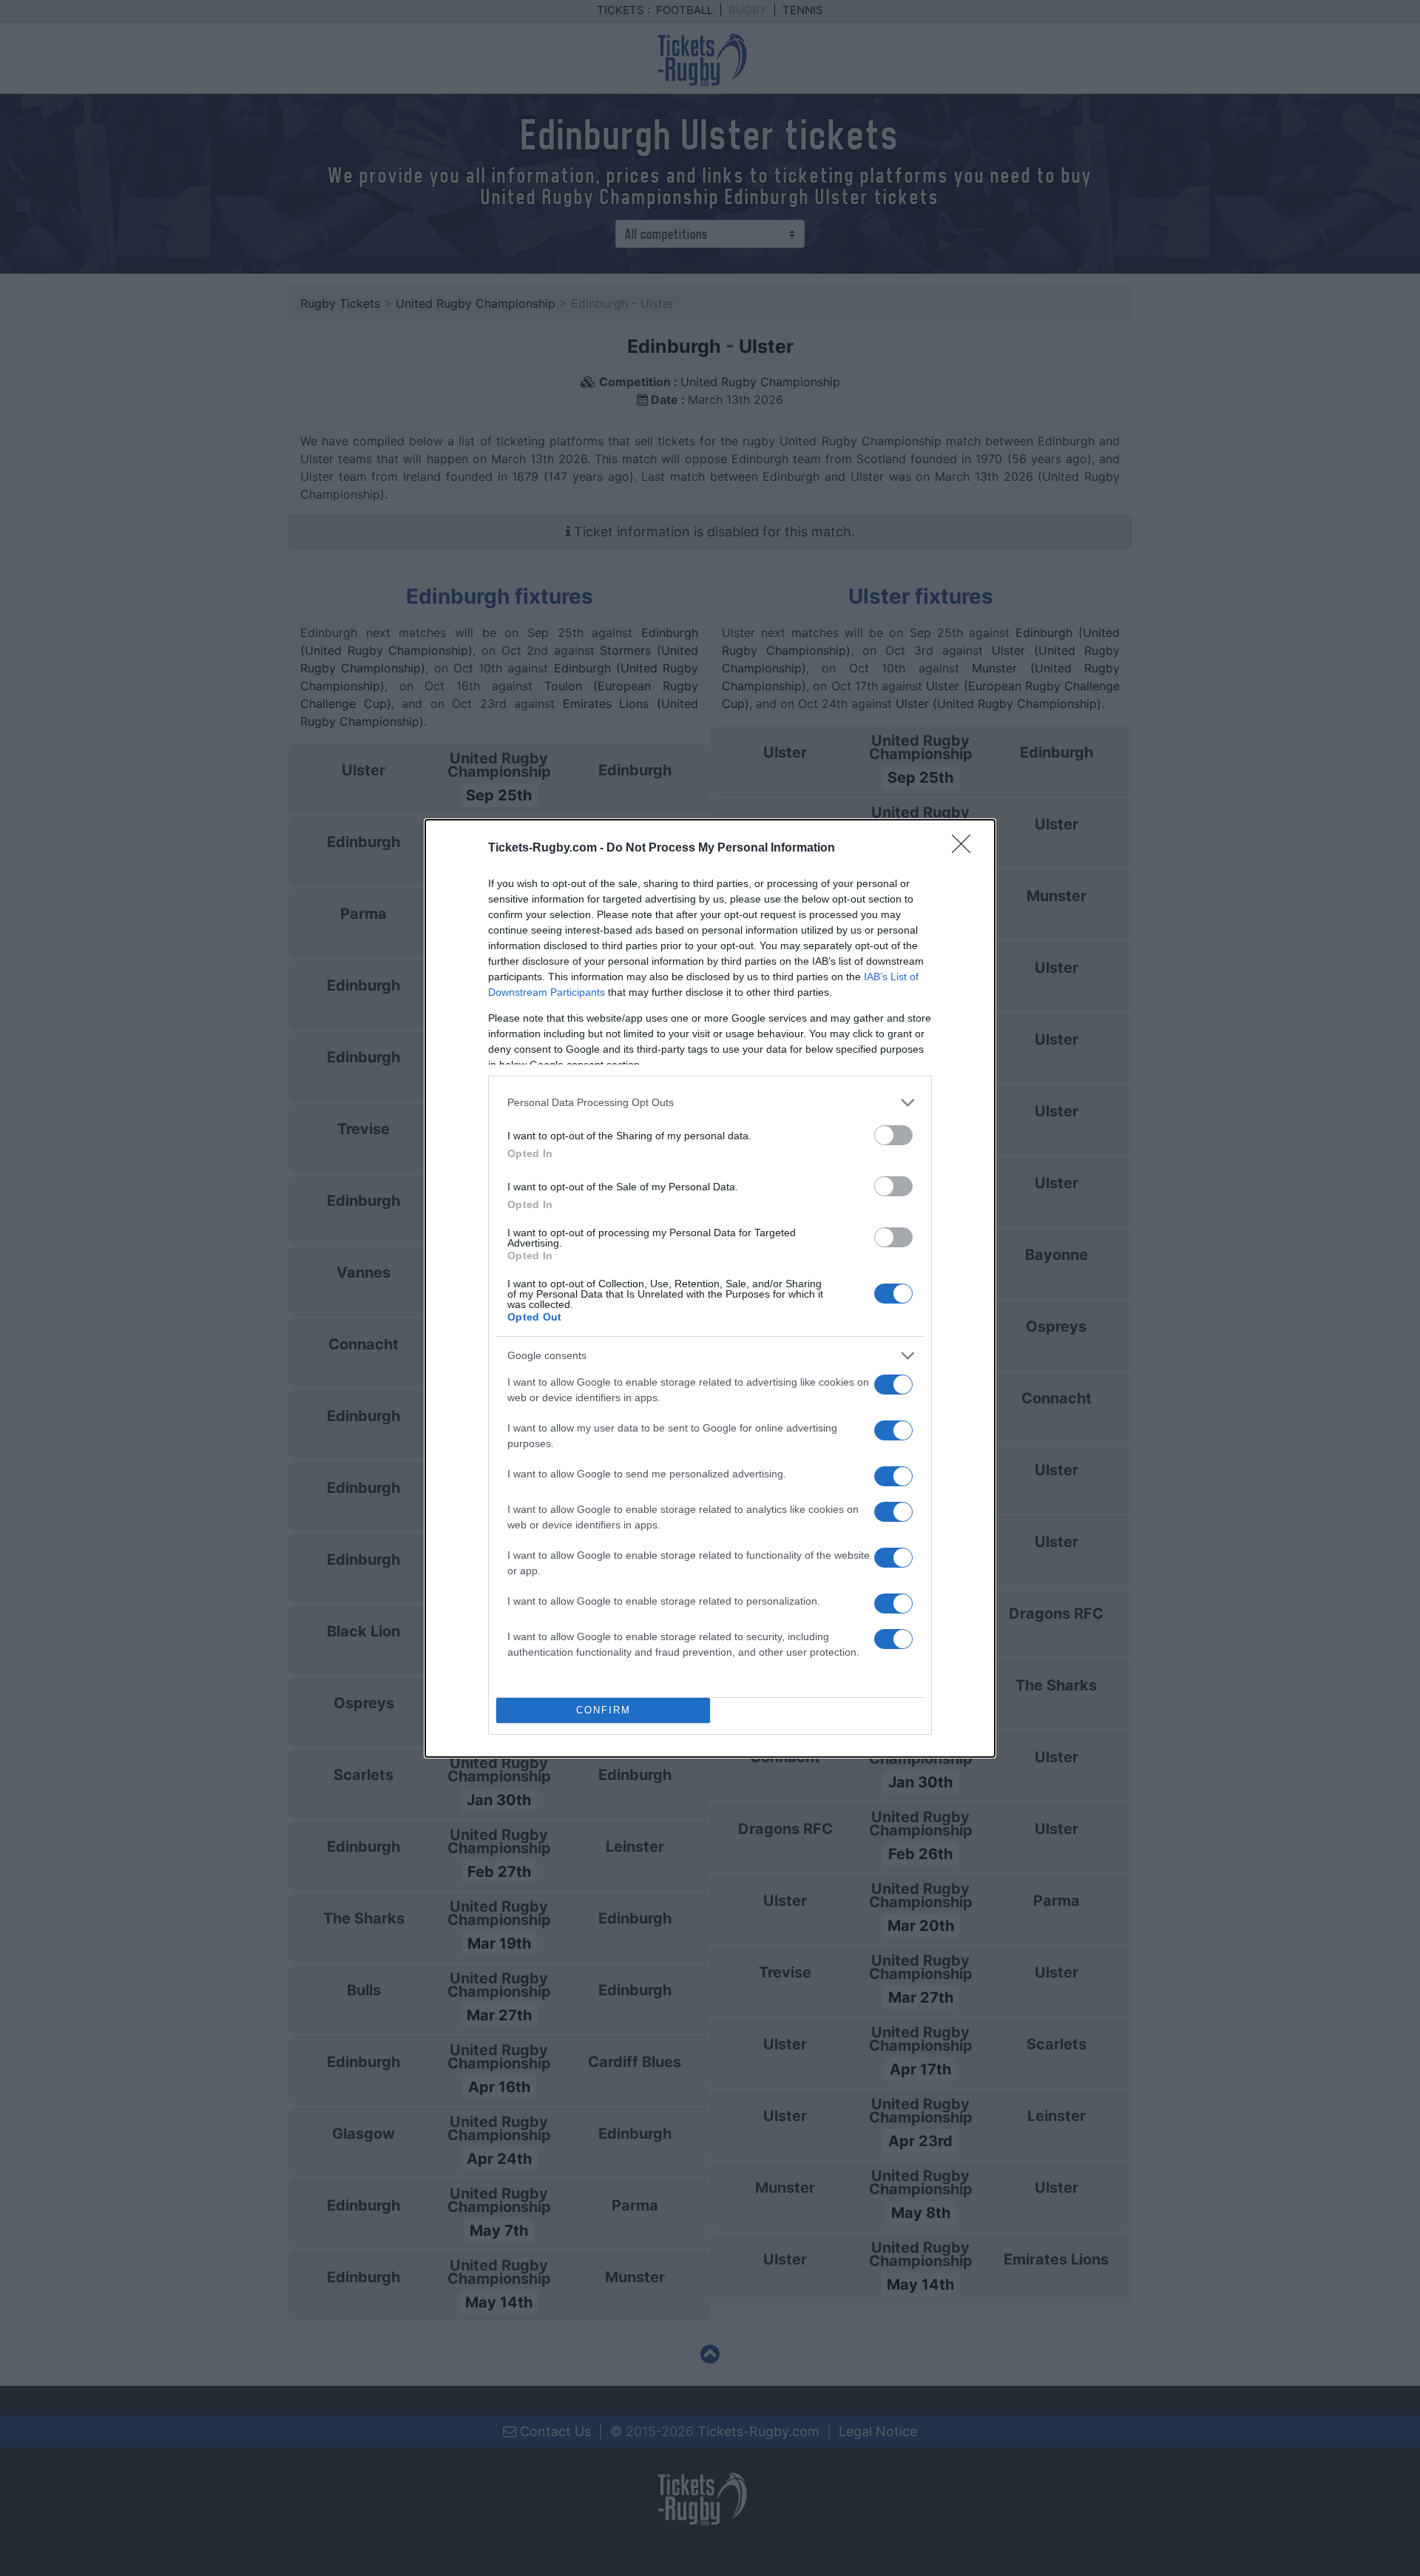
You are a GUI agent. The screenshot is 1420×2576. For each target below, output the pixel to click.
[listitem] (710, 1103)
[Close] (966, 849)
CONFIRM (603, 1710)
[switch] (893, 1135)
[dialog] (710, 1288)
